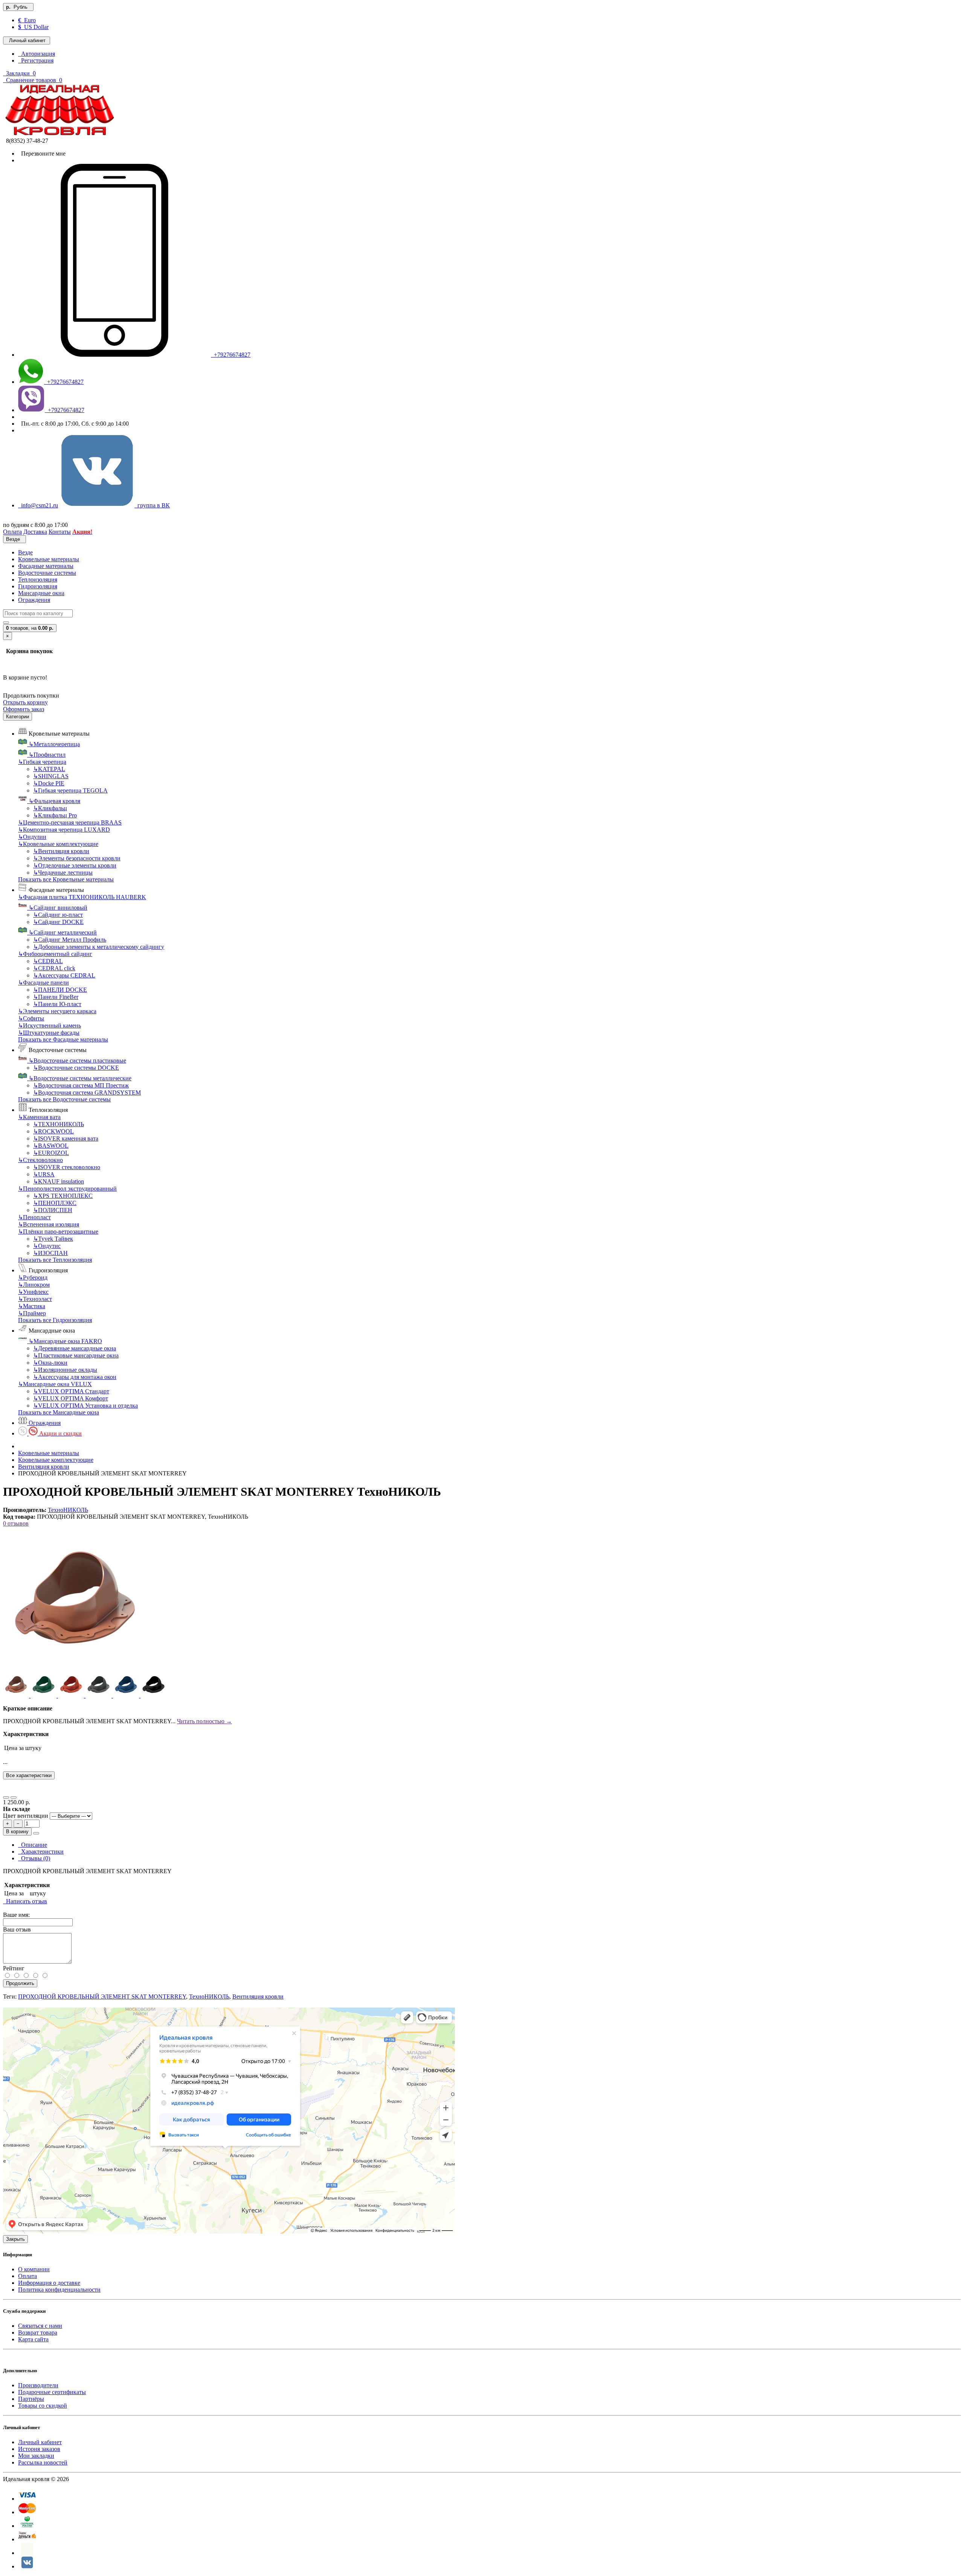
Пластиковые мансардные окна (76, 1355)
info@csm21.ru (38, 505)
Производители (38, 2385)
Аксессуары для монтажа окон (75, 1377)
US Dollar (33, 27)
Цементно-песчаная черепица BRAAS (70, 822)
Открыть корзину (25, 702)
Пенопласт (34, 1217)
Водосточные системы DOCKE (76, 1068)
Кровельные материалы (49, 559)
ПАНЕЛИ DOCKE (60, 990)
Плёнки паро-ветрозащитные (58, 1232)
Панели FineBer (56, 997)
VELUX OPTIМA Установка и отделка (85, 1406)
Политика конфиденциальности (59, 2290)
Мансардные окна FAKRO (65, 1341)
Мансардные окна (41, 593)
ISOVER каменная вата (66, 1138)
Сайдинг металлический (63, 932)
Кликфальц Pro (55, 815)
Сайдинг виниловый (58, 908)
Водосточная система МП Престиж (81, 1085)
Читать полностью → (204, 1721)
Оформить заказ (24, 709)
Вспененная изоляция (49, 1224)
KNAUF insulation (59, 1181)
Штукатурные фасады (49, 1033)
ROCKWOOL (53, 1131)
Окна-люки (50, 1363)
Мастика (32, 1306)
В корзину (17, 1832)
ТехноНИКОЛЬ (68, 1510)
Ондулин (32, 837)
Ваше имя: (16, 1915)
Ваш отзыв (17, 1929)
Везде (25, 552)
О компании (34, 2269)
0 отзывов (16, 1523)
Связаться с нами (40, 2326)
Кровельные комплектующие (58, 844)
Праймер (32, 1313)
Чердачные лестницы (63, 873)
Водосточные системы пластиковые (77, 1060)
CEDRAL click (54, 968)
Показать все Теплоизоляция (55, 1260)
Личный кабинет (40, 2442)
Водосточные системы (47, 573)
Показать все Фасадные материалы (63, 1039)
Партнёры (31, 2399)
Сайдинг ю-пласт (58, 915)
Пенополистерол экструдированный (67, 1189)
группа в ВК (152, 505)
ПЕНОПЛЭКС (55, 1203)
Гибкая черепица (42, 762)
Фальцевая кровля (54, 801)
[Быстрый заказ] (36, 1833)
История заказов (39, 2449)
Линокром (34, 1285)
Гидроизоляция (38, 586)
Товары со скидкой (43, 2406)
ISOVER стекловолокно (67, 1167)
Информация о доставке (49, 2283)
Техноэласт (35, 1299)
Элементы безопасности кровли (77, 858)
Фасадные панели (43, 983)
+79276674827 (231, 355)
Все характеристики (29, 1775)
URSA (44, 1174)
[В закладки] (6, 1797)
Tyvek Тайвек (53, 1239)
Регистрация (36, 60)
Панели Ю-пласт (57, 1004)
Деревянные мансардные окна (75, 1348)
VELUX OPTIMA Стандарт (71, 1391)
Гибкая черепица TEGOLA (70, 790)
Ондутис (47, 1246)
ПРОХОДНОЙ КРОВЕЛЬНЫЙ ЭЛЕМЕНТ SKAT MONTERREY (102, 1997)
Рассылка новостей (43, 2462)
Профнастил (47, 755)
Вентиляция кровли (61, 851)
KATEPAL (49, 769)
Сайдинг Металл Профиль (70, 940)
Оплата (27, 2276)
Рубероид (33, 1277)
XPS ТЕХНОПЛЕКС (63, 1196)
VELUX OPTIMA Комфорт (71, 1398)
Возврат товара (38, 2332)
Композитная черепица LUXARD (64, 830)
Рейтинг (14, 1968)
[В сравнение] (14, 1797)
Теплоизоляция (38, 579)
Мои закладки (36, 2456)
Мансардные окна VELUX (55, 1384)
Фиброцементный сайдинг (55, 954)
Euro (27, 20)
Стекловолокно (40, 1160)
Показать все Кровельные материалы (66, 879)
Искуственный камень (50, 1025)
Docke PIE (49, 783)
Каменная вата (39, 1117)
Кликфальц (50, 808)
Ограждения (34, 600)
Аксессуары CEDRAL (64, 975)
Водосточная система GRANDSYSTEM (87, 1093)
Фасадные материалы (46, 566)
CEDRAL (48, 961)
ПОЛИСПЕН (53, 1210)
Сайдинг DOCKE (58, 922)
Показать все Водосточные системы (64, 1099)
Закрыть (15, 2239)
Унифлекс (33, 1292)
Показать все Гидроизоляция (55, 1320)
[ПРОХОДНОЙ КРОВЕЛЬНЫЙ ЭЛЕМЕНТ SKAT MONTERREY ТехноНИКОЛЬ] (75, 1668)
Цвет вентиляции (26, 1816)
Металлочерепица (54, 744)
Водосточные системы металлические (80, 1078)
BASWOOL (51, 1146)
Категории (18, 717)
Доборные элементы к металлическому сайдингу (99, 947)
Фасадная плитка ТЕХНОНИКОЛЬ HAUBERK (82, 897)
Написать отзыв (25, 1901)
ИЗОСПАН (50, 1253)
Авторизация (37, 54)
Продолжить (20, 1983)
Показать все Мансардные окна (59, 1412)
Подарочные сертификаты (52, 2392)
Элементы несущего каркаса (57, 1011)
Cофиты (31, 1018)
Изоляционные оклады (65, 1370)
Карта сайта (33, 2339)
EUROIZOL (51, 1153)
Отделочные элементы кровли (75, 865)
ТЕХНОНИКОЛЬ (59, 1124)
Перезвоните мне (42, 153)
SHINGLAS (51, 776)
